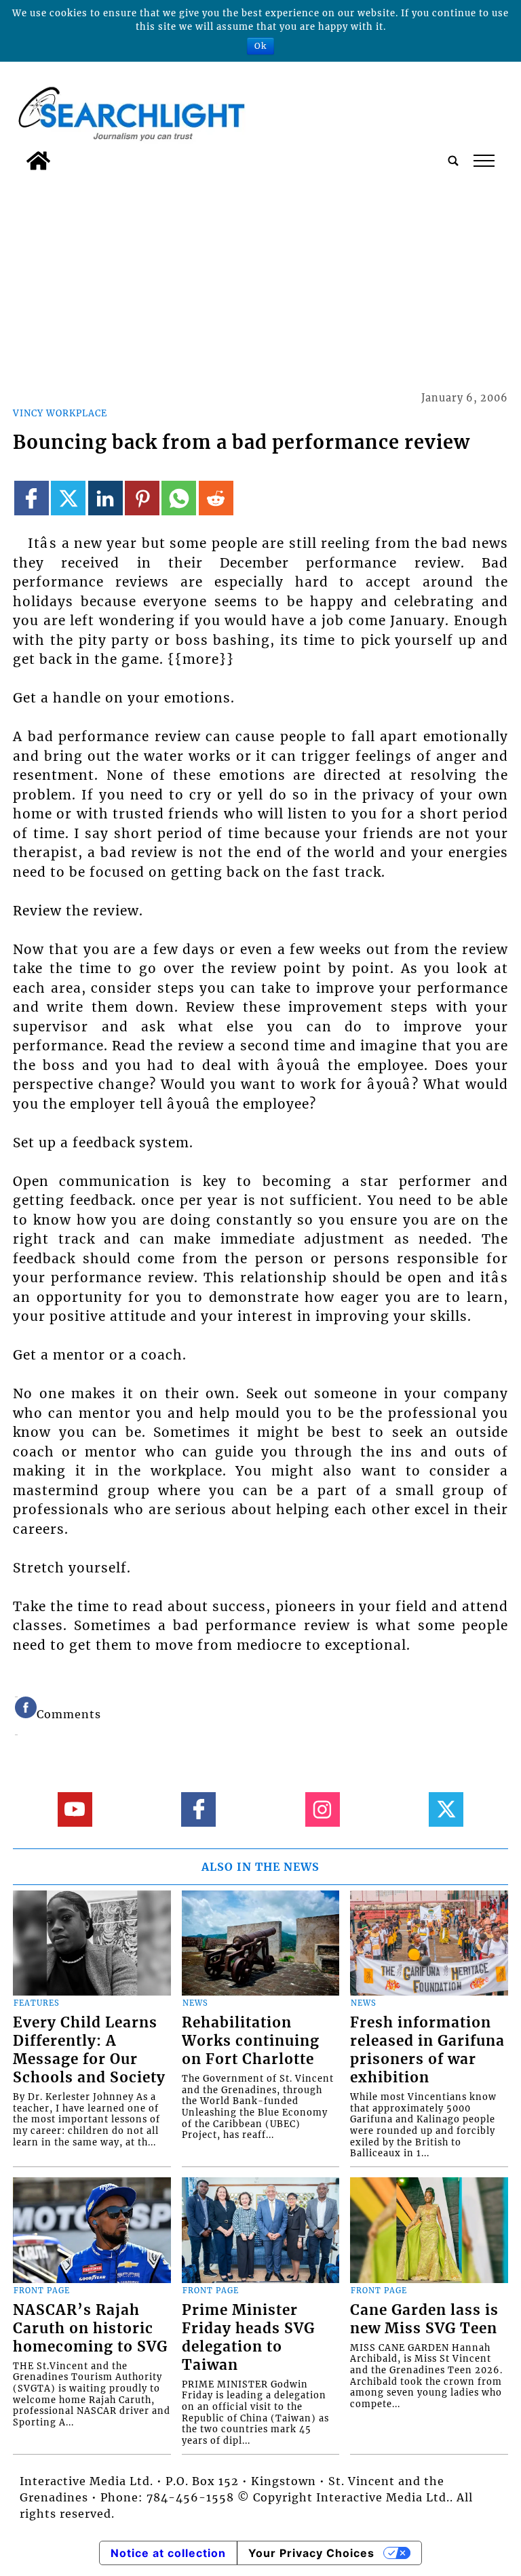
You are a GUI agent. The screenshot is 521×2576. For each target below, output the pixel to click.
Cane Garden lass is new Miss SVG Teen (424, 2319)
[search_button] (453, 161)
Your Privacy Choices (311, 2553)
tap (483, 161)
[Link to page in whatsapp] (179, 498)
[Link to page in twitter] (68, 498)
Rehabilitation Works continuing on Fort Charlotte (251, 2041)
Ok (260, 46)
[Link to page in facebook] (32, 498)
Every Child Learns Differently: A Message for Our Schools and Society (89, 2050)
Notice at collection (168, 2553)
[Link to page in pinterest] (142, 498)
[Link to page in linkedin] (105, 498)
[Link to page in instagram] (323, 1809)
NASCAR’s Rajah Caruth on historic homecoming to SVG (90, 2329)
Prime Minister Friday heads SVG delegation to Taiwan (248, 2338)
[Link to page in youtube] (75, 1809)
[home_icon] (38, 161)
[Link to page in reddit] (216, 498)
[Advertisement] (260, 279)
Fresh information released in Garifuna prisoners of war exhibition (427, 2050)
